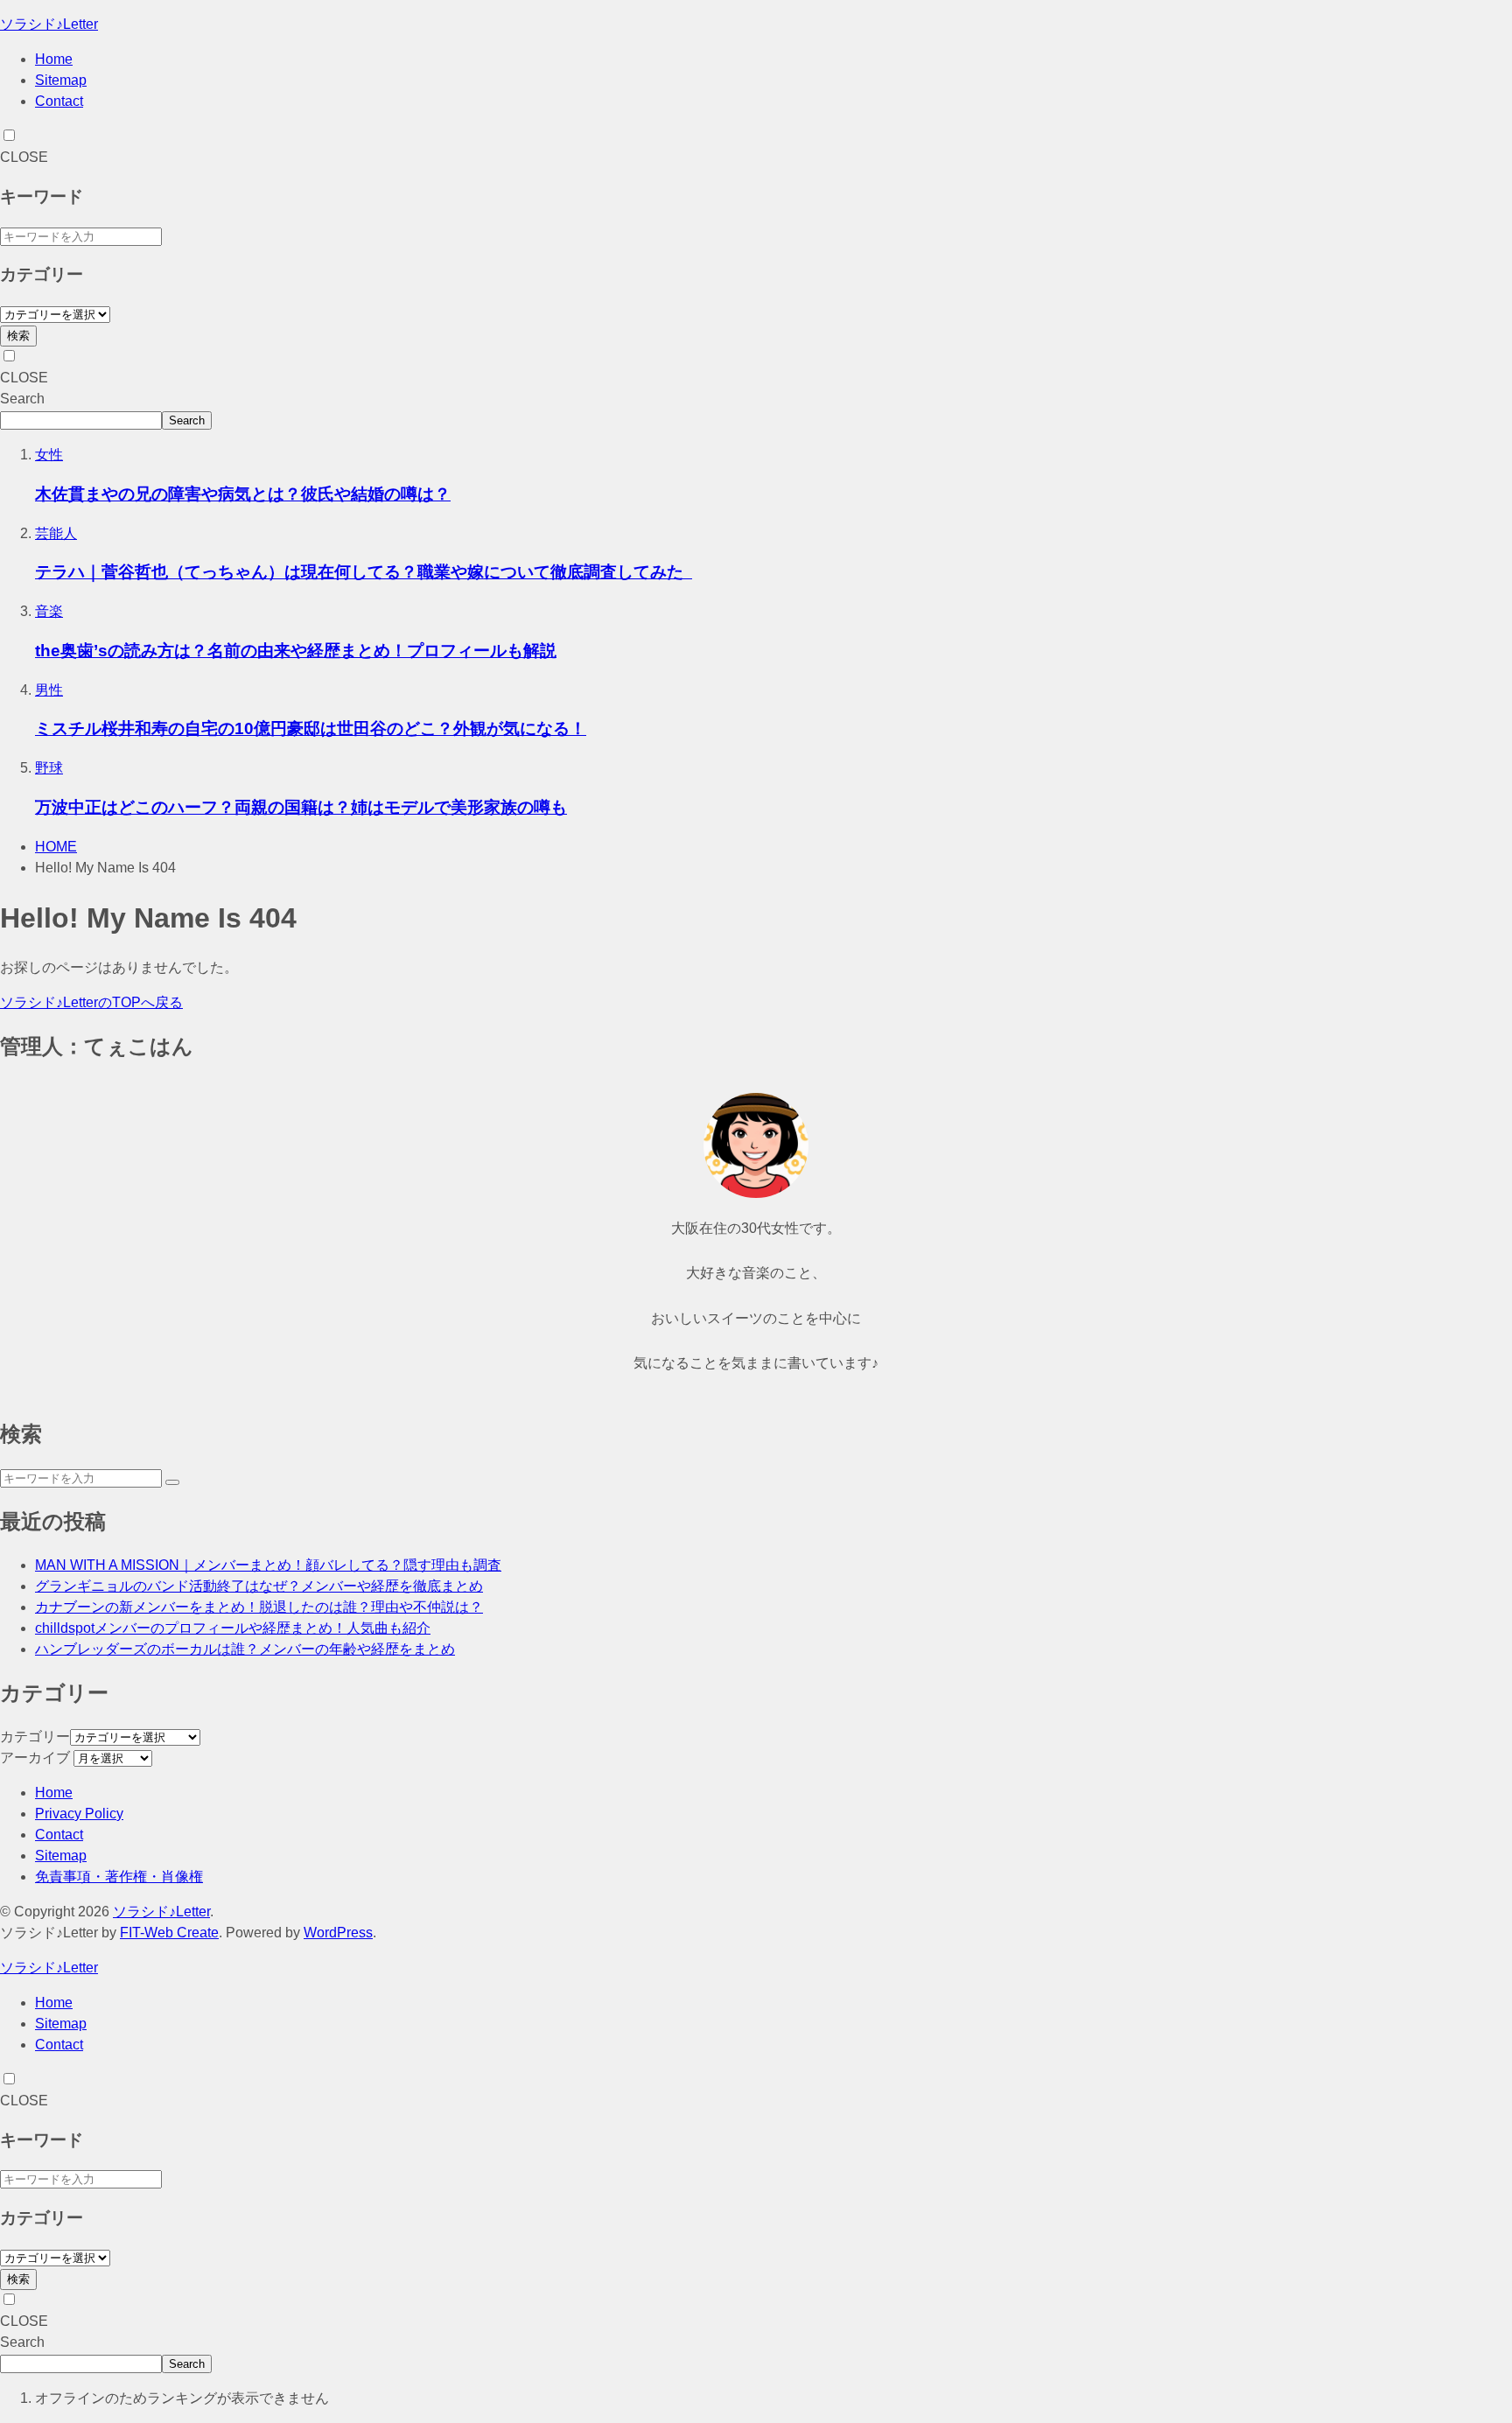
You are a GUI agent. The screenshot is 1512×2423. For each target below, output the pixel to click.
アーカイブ (35, 1758)
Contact (59, 101)
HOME (56, 847)
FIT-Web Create (169, 1933)
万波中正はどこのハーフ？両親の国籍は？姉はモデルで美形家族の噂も (301, 807)
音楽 (49, 611)
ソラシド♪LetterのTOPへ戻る (91, 1002)
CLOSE (24, 157)
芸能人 (56, 533)
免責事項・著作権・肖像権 (119, 1877)
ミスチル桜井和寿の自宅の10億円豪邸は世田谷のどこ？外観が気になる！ (311, 728)
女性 (49, 455)
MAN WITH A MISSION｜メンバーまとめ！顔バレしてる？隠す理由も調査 (268, 1565)
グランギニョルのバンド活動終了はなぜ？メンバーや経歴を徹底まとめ (259, 1586)
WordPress (338, 1933)
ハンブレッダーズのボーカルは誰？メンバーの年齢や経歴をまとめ (245, 1649)
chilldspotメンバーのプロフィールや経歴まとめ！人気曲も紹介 (233, 1628)
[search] (172, 1482)
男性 (49, 690)
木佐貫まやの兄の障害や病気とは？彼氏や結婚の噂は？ (243, 494)
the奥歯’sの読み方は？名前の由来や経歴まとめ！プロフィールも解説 (296, 651)
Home (54, 59)
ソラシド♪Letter (49, 24)
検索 (18, 336)
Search (22, 399)
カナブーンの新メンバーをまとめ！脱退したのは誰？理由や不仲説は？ (259, 1607)
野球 (49, 768)
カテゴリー (35, 1737)
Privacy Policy (79, 1814)
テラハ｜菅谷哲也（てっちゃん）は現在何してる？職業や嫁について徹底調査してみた (364, 572)
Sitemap (61, 80)
